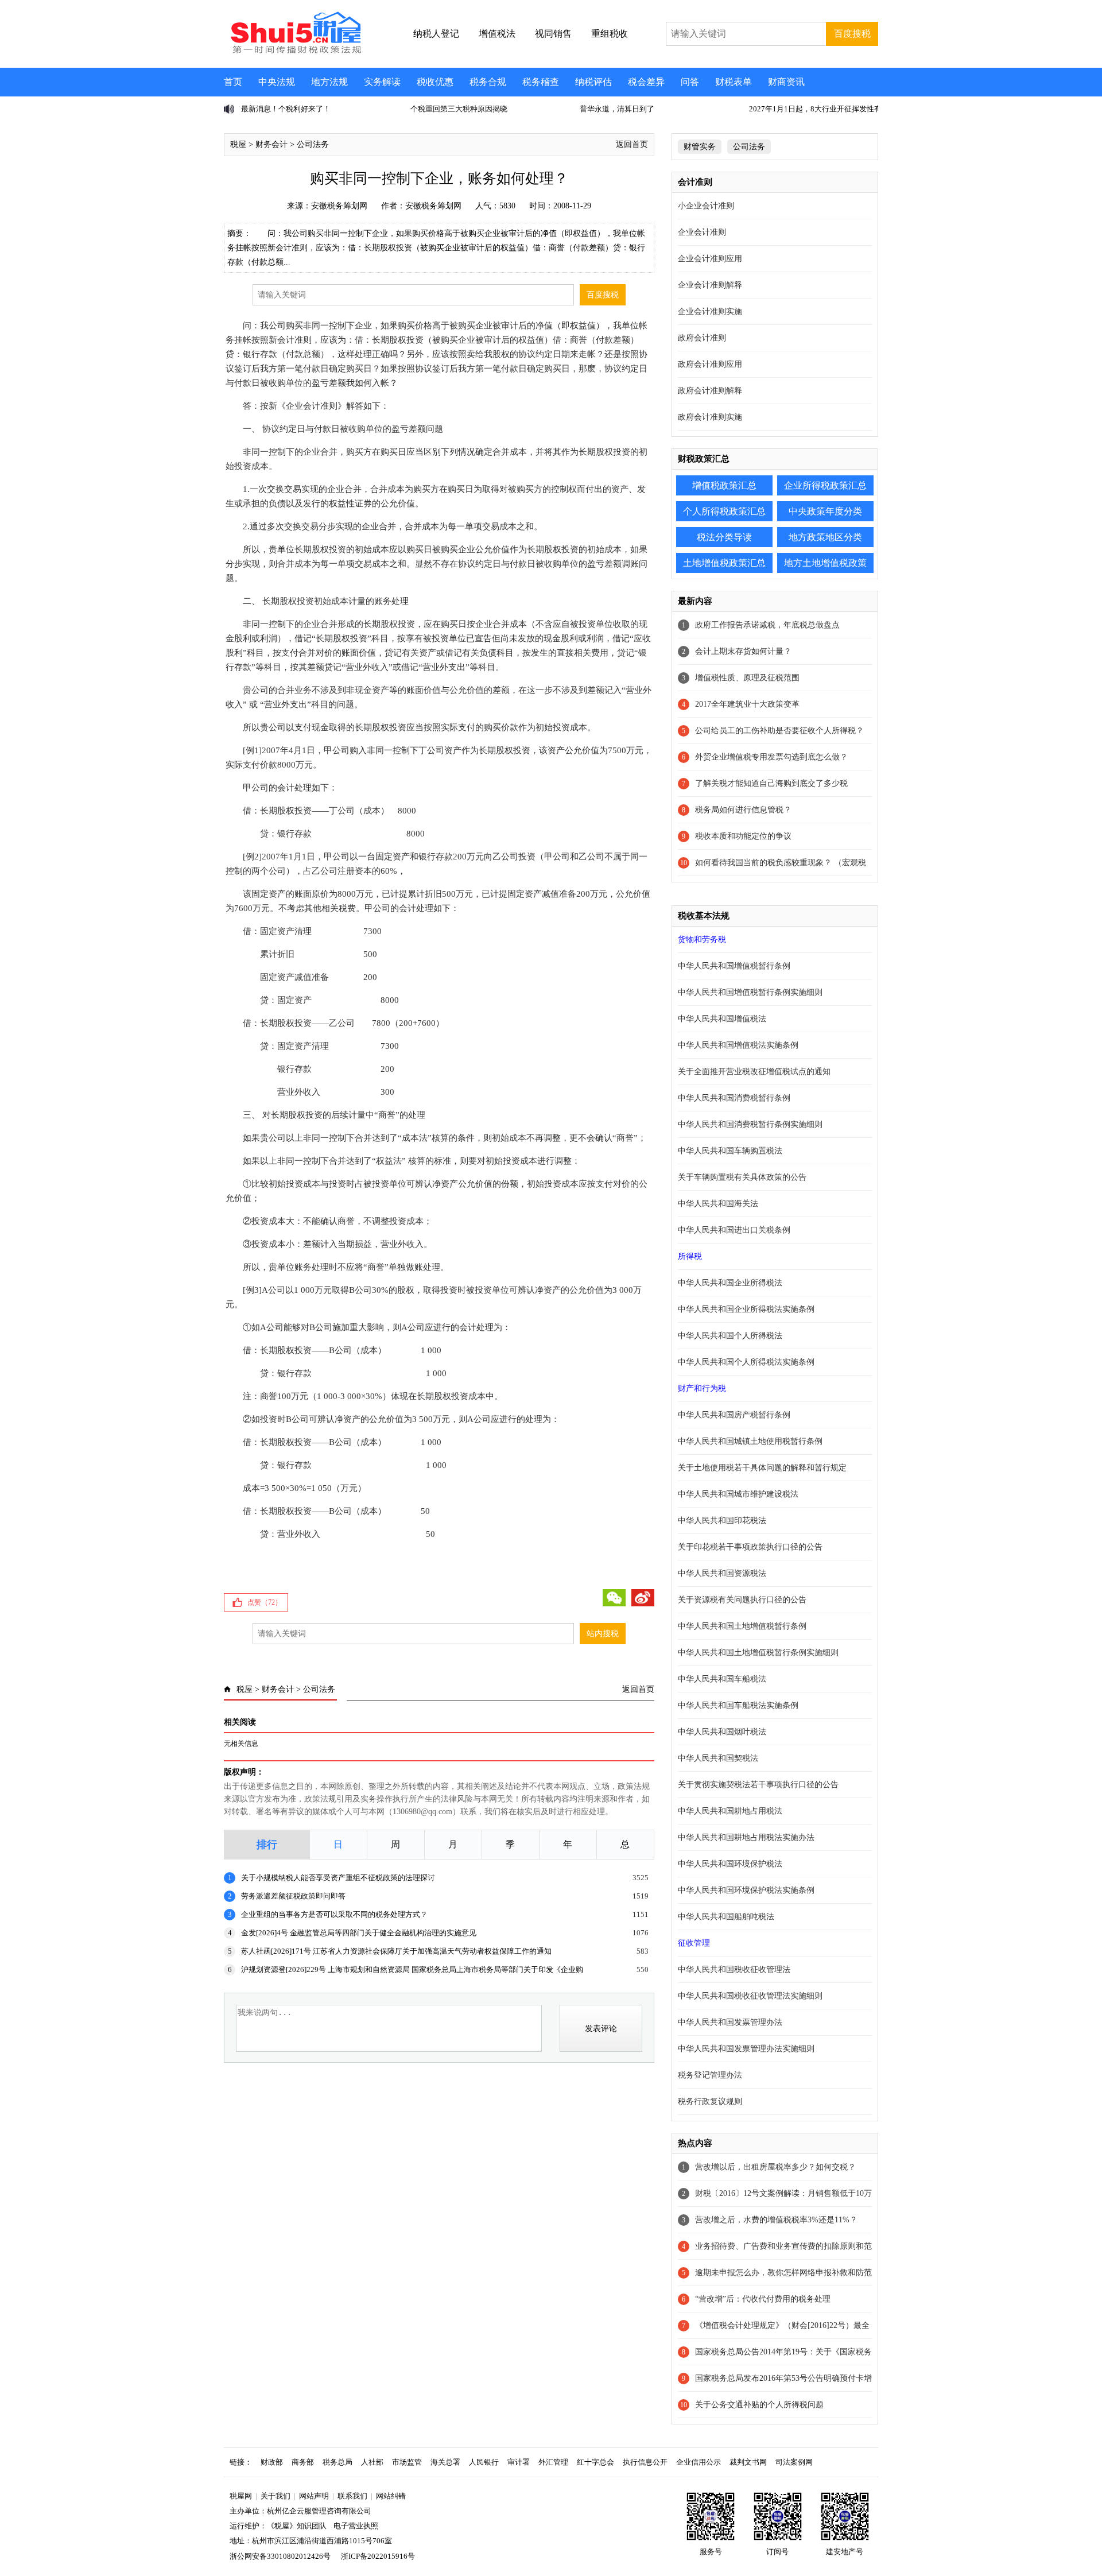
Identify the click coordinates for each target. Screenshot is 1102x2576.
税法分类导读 (724, 537)
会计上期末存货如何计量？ (743, 651)
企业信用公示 (699, 2462)
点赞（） (265, 1602)
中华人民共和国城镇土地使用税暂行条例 (750, 1441)
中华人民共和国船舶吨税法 (726, 1917)
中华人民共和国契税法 (718, 1758)
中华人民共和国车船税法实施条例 (738, 1705)
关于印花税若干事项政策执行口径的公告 (750, 1547)
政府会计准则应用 (710, 364)
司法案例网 (794, 2462)
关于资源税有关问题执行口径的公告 (742, 1600)
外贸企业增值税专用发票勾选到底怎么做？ (771, 757)
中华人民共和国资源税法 (722, 1573)
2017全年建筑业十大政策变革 (747, 704)
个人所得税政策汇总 (724, 511)
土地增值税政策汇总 (724, 563)
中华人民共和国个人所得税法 (730, 1336)
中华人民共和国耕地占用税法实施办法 (746, 1837)
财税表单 (734, 82)
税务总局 (337, 2462)
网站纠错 (391, 2496)
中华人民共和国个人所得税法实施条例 (746, 1362)
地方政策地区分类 (825, 537)
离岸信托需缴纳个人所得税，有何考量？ (816, 109)
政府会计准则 (702, 338)
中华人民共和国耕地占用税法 (730, 1811)
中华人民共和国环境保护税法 (730, 1864)
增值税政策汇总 (724, 485)
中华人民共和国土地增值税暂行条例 (742, 1626)
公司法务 (313, 144)
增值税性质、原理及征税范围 (747, 678)
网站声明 (314, 2496)
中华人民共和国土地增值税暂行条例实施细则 (758, 1653)
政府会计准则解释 (710, 391)
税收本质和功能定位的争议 (743, 836)
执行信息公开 (645, 2462)
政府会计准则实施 (710, 417)
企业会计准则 (702, 232)
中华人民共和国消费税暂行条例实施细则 (750, 1124)
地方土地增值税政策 (825, 563)
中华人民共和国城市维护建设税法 (738, 1494)
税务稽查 (541, 82)
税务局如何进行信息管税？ (743, 810)
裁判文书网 (748, 2462)
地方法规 (329, 82)
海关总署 (445, 2462)
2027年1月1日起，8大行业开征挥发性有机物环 (657, 109)
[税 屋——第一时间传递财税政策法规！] (294, 52)
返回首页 (632, 144)
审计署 (519, 2462)
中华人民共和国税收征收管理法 (734, 1969)
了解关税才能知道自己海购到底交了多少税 (771, 783)
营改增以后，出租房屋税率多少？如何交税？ (775, 2167)
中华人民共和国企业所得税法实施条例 (746, 1309)
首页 (233, 82)
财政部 (272, 2462)
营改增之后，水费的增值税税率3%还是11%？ (776, 2220)
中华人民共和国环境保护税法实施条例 (746, 1890)
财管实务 (700, 147)
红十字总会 (595, 2462)
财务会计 (271, 144)
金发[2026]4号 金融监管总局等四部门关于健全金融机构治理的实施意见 (359, 1933)
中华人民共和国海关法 (718, 1204)
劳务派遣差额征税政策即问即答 (293, 1896)
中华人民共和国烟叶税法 (722, 1732)
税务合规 (488, 82)
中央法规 (277, 82)
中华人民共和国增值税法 (722, 1019)
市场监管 (407, 2462)
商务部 (303, 2462)
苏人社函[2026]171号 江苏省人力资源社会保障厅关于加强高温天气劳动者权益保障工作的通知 (396, 1951)
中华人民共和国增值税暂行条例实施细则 (750, 992)
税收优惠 (435, 82)
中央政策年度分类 (825, 511)
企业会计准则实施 (710, 311)
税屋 (238, 144)
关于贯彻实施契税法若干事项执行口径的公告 (758, 1785)
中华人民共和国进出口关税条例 (734, 1230)
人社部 (372, 2462)
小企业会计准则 (706, 206)
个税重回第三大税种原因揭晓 (290, 109)
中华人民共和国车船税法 (722, 1679)
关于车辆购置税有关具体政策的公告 (742, 1177)
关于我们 (275, 2496)
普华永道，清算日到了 (448, 109)
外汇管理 (553, 2462)
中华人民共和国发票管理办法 (730, 2022)
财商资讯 (786, 82)
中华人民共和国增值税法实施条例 (738, 1045)
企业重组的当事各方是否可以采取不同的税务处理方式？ (334, 1914)
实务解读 (382, 82)
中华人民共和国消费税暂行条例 (734, 1098)
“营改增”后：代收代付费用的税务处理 (763, 2299)
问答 (690, 82)
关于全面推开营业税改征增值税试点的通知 (754, 1072)
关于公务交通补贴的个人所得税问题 (759, 2405)
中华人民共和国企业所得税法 (730, 1283)
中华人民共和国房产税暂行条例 (734, 1415)
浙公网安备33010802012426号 (280, 2556)
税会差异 (646, 82)
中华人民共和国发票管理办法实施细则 (746, 2049)
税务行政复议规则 (710, 2102)
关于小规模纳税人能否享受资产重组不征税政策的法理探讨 (338, 1878)
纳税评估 (593, 82)
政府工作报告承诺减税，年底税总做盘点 (767, 625)
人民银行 (484, 2462)
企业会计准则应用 (710, 259)
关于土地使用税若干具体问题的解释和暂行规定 (762, 1468)
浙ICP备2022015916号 (378, 2556)
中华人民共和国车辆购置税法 (730, 1151)
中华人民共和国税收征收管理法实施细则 (750, 1996)
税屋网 (241, 2496)
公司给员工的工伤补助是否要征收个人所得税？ (779, 731)
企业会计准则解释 (710, 285)
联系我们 (352, 2496)
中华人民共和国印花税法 (722, 1521)
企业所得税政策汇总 (825, 485)
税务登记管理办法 (710, 2075)
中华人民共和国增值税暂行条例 (734, 966)
